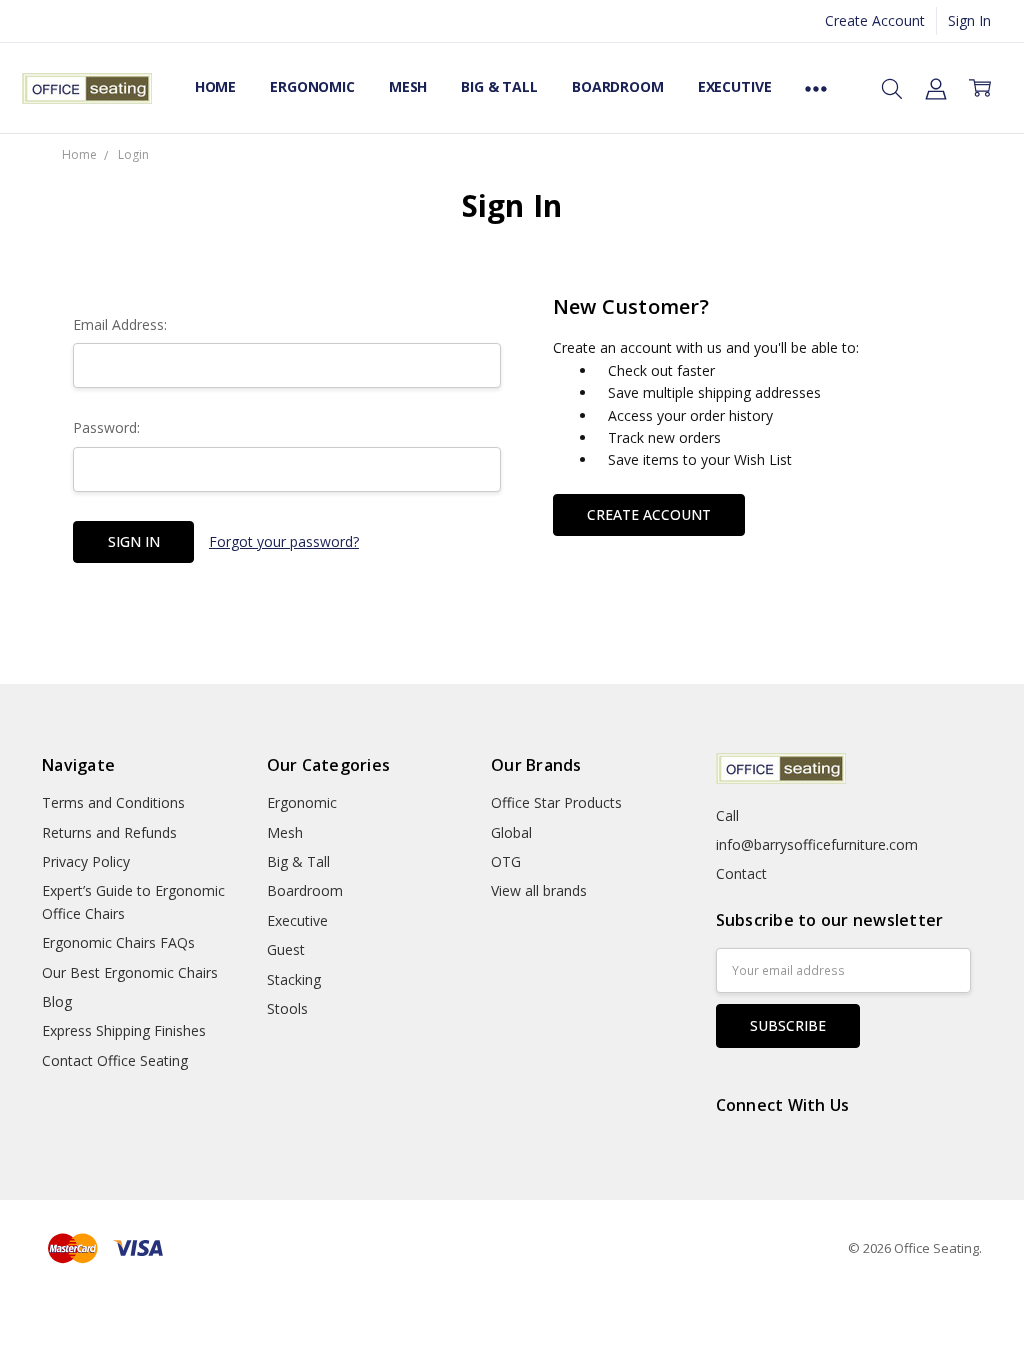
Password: (106, 427)
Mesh (408, 86)
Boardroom (618, 86)
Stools (287, 1008)
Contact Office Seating (115, 1060)
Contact (741, 873)
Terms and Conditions (113, 802)
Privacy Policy (86, 861)
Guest (286, 949)
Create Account (875, 20)
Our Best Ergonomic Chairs (130, 972)
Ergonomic (312, 86)
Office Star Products (556, 802)
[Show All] (816, 88)
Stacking (294, 979)
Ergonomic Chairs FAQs (118, 942)
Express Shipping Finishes (124, 1030)
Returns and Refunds (109, 832)
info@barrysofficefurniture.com (817, 844)
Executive (735, 86)
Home (215, 86)
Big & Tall (499, 86)
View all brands (539, 890)
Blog (57, 1001)
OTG (506, 861)
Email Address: (120, 324)
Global (511, 832)
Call (727, 815)
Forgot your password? (284, 541)
